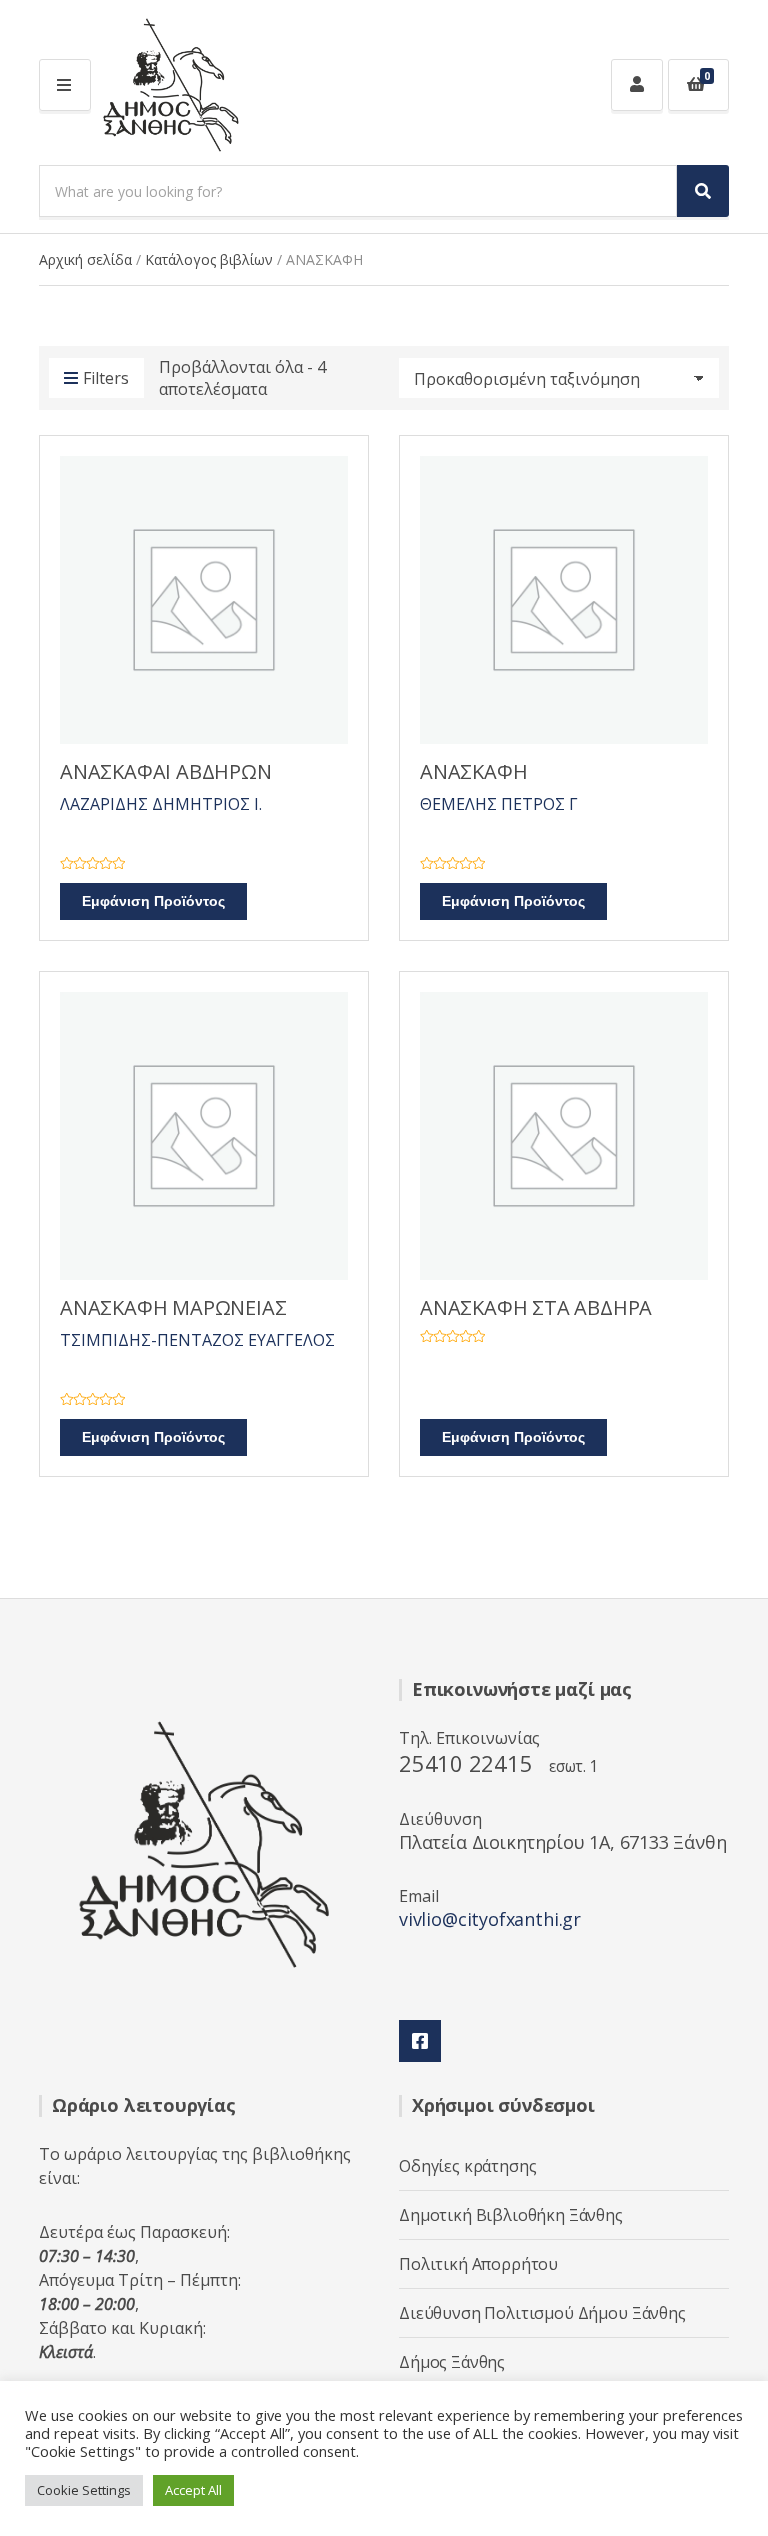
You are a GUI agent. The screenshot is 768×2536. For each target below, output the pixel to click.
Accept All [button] (193, 2490)
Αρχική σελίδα (85, 259)
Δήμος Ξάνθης (452, 2362)
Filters (106, 378)
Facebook (420, 2041)
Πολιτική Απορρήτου (478, 2264)
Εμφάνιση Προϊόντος (153, 901)
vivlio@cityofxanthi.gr (490, 1919)
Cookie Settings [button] (84, 2490)
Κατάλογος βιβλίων (209, 259)
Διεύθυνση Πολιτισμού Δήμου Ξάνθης (542, 2313)
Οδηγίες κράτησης (467, 2166)
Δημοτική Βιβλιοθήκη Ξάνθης (511, 2215)
